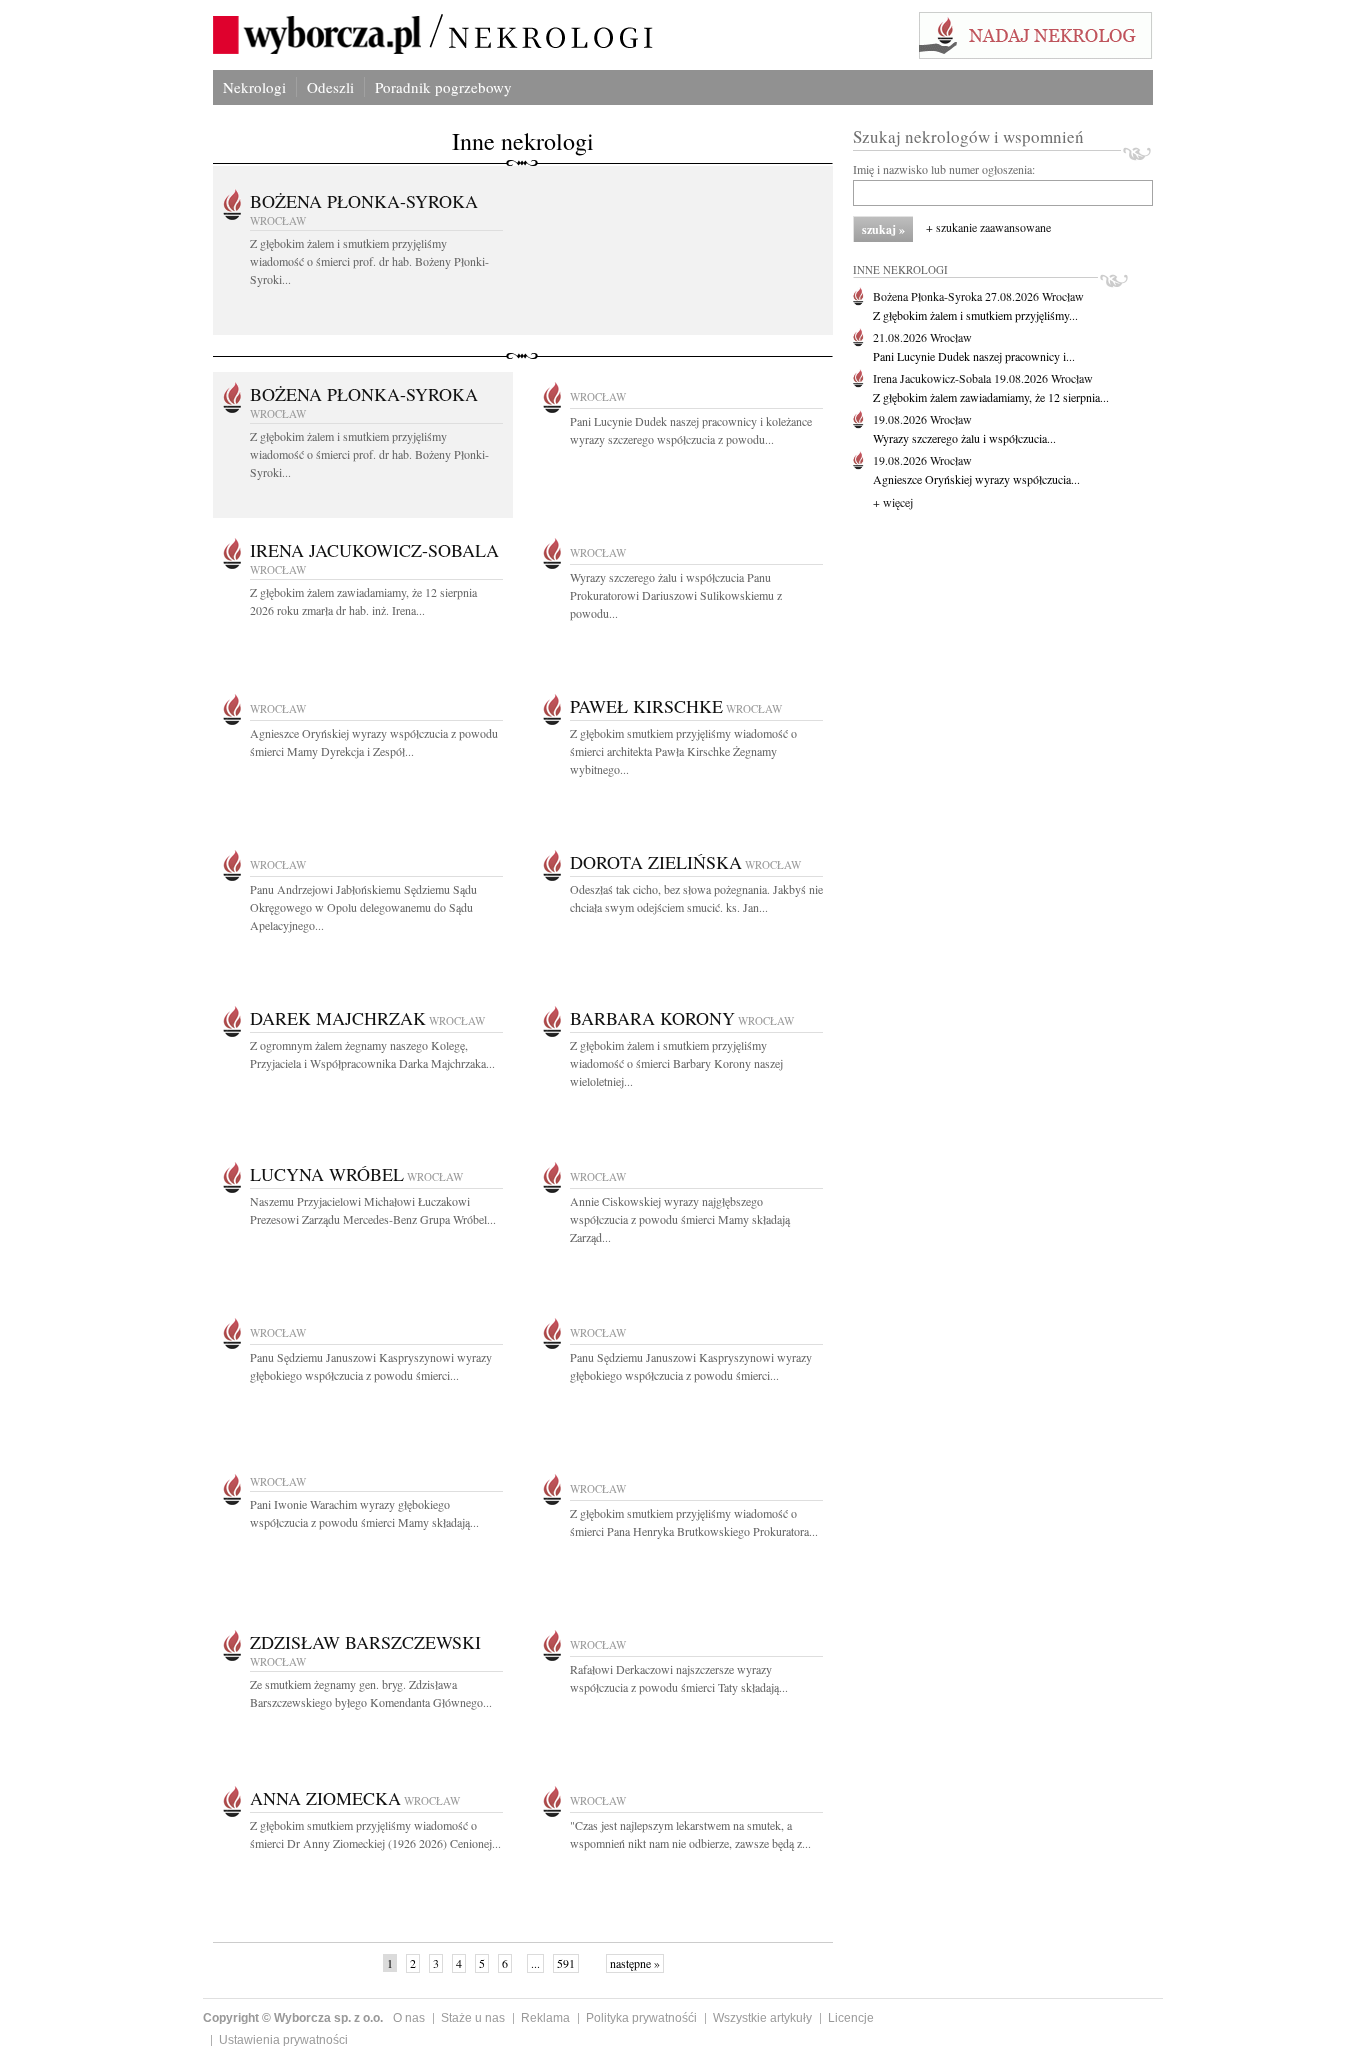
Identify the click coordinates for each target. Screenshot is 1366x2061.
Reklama (545, 2018)
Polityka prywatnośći (641, 2018)
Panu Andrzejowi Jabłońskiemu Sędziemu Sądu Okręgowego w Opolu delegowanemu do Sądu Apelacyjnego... (363, 907)
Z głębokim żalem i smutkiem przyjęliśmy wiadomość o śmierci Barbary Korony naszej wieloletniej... (676, 1063)
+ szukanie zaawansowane (988, 227)
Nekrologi (254, 87)
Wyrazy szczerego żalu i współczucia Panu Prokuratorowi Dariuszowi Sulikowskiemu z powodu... (676, 595)
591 (566, 1963)
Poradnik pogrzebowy (443, 87)
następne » (635, 1963)
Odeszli (330, 87)
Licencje (851, 2018)
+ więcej (893, 502)
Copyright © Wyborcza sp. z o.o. (293, 2018)
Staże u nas (473, 2018)
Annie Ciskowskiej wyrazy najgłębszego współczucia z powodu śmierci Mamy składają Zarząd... (680, 1219)
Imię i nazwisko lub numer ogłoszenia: (944, 169)
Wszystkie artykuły (762, 2018)
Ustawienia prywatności (283, 2040)
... (535, 1963)
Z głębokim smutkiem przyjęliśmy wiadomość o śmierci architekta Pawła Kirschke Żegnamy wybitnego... (683, 751)
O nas (409, 2018)
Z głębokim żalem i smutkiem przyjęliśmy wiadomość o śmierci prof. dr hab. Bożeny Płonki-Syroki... (369, 261)
